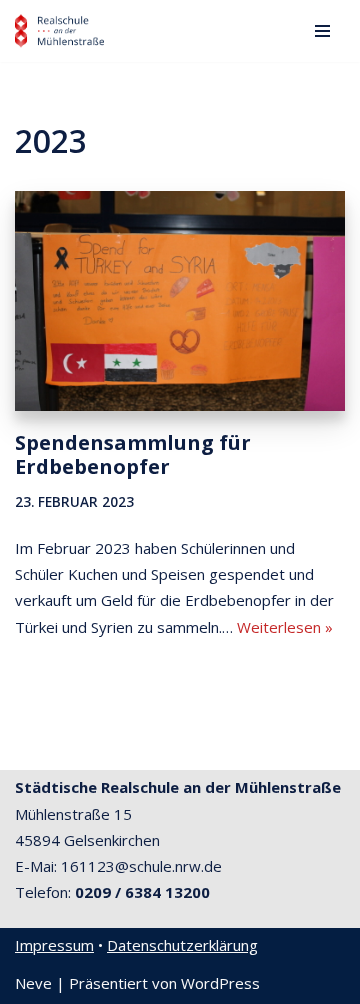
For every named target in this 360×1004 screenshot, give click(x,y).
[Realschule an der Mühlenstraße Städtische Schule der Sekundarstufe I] (59, 31)
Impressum (54, 945)
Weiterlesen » (285, 627)
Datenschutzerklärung (182, 945)
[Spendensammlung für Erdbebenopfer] (180, 301)
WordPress (220, 983)
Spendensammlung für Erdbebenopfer (133, 454)
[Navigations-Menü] (322, 31)
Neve (33, 983)
